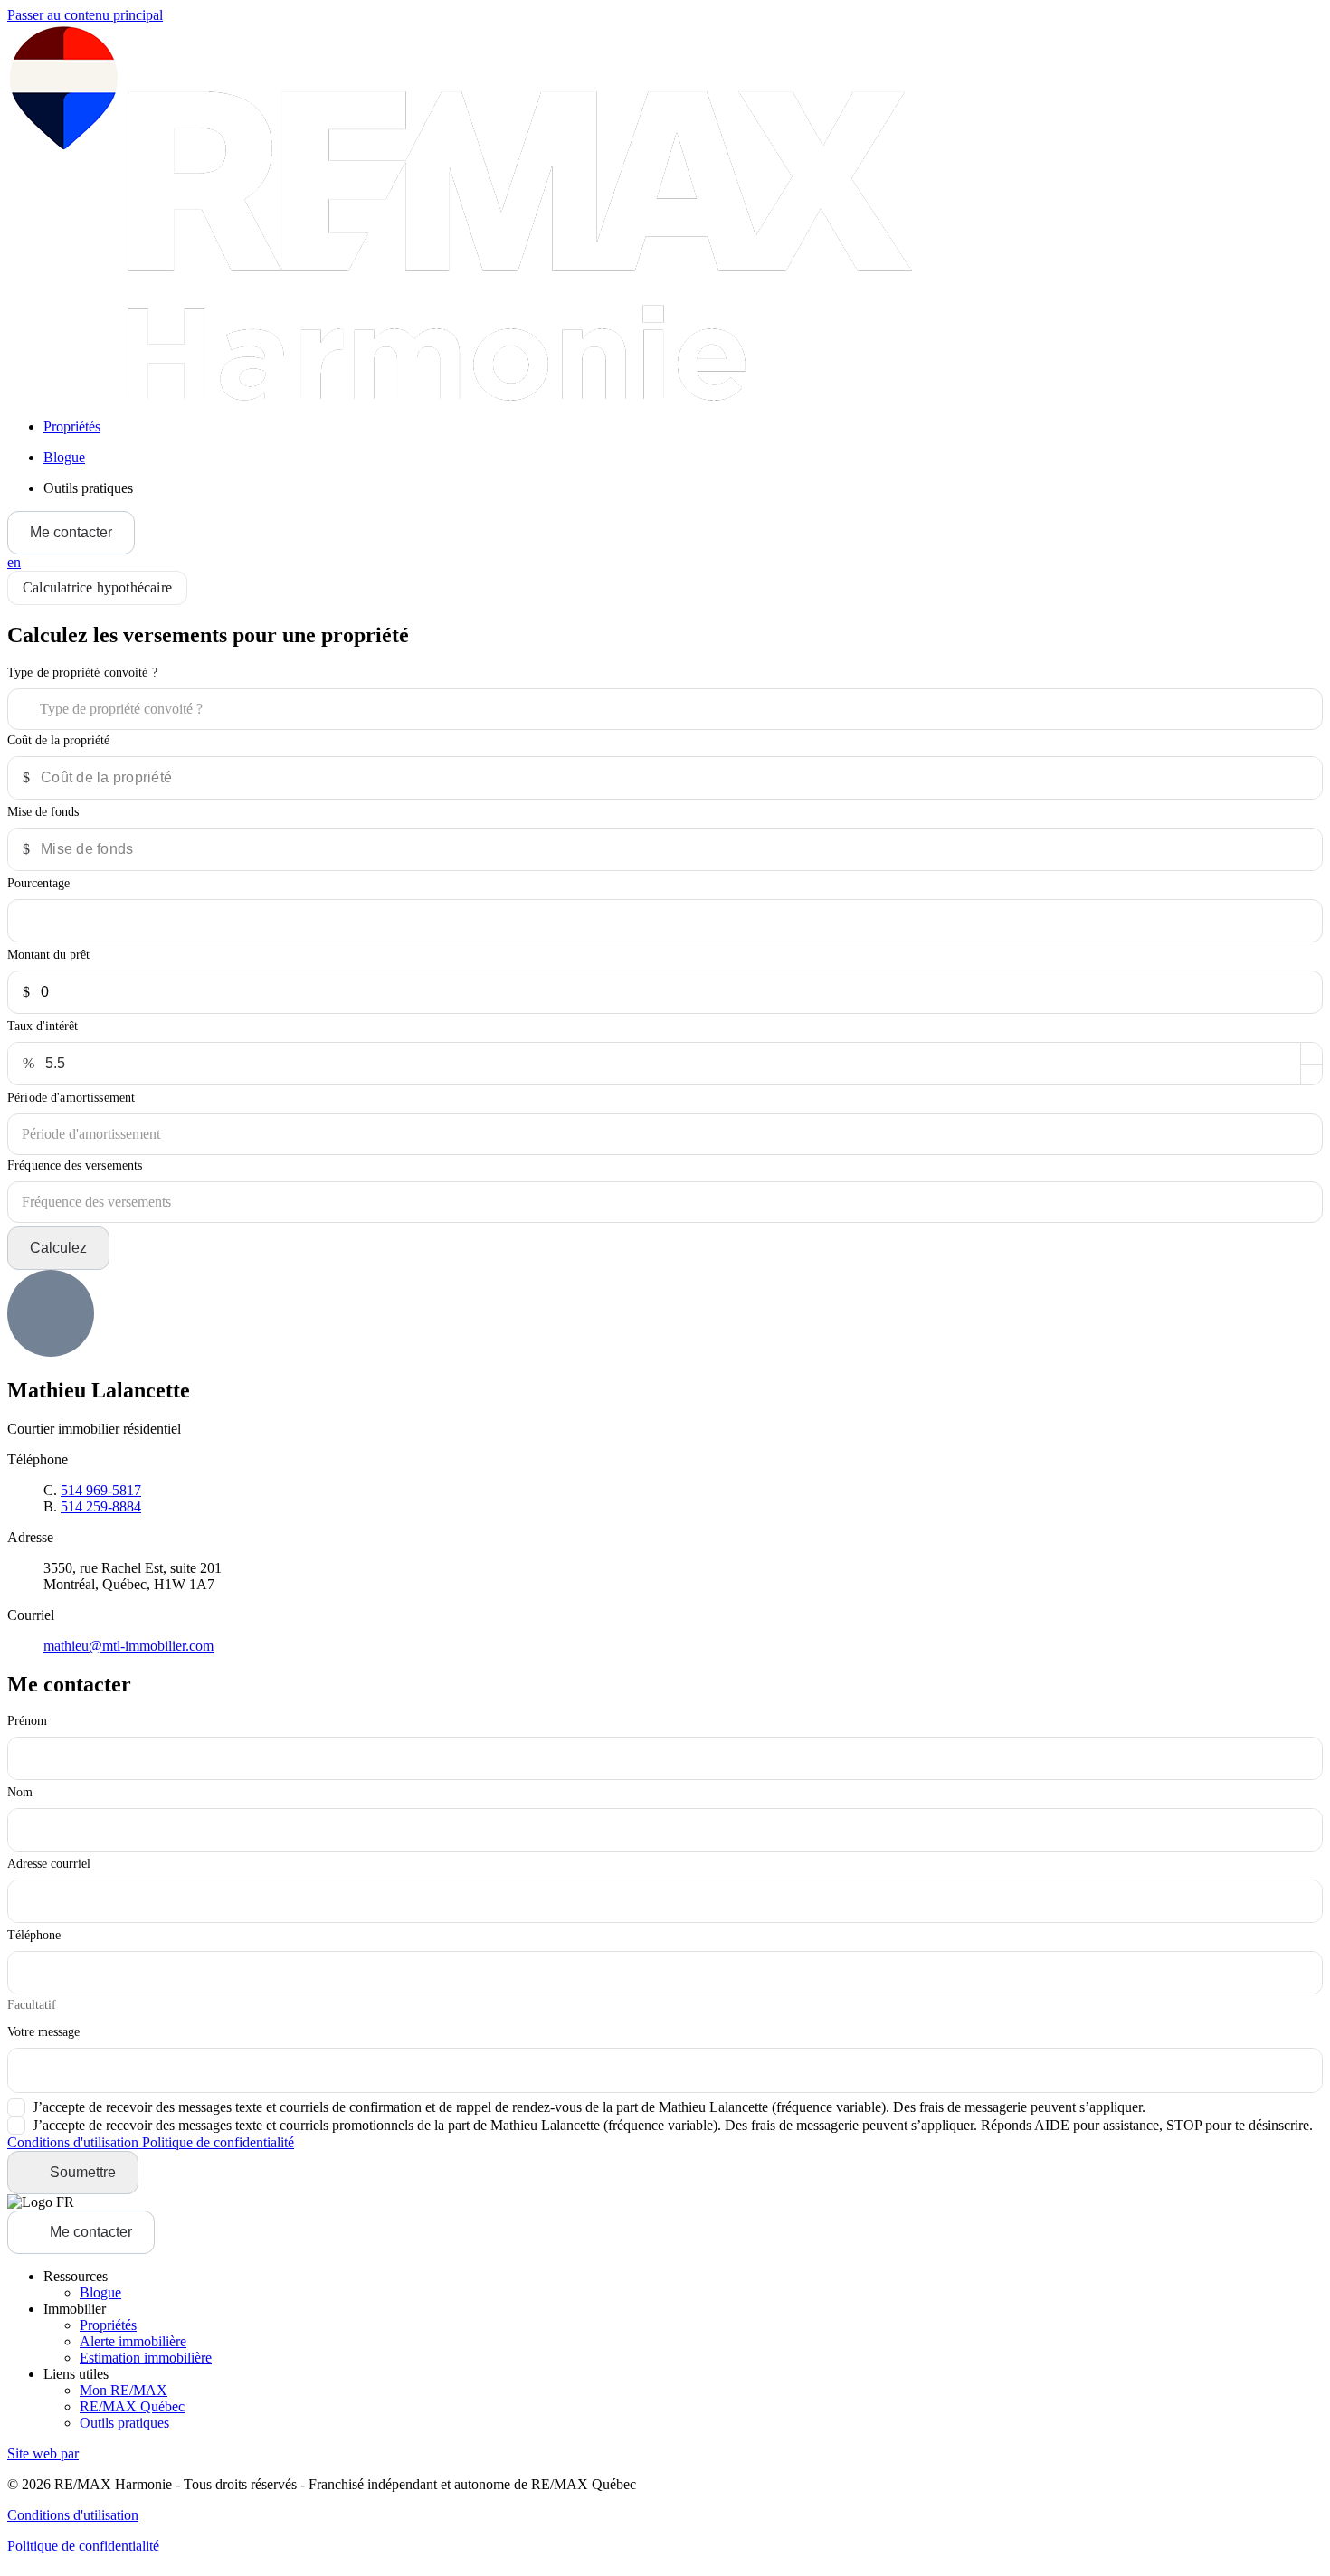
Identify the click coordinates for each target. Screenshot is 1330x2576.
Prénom (27, 1721)
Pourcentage (38, 883)
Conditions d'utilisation (75, 2142)
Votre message (43, 2032)
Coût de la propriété (58, 740)
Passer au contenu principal (85, 15)
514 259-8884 (101, 1506)
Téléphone (34, 1935)
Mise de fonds (43, 812)
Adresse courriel (49, 1864)
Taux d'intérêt (43, 1026)
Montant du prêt (48, 955)
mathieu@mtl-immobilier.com (128, 1646)
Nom (20, 1792)
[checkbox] (576, 2107)
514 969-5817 (101, 1490)
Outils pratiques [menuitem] (88, 488)
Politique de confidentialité (218, 2142)
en (14, 562)
